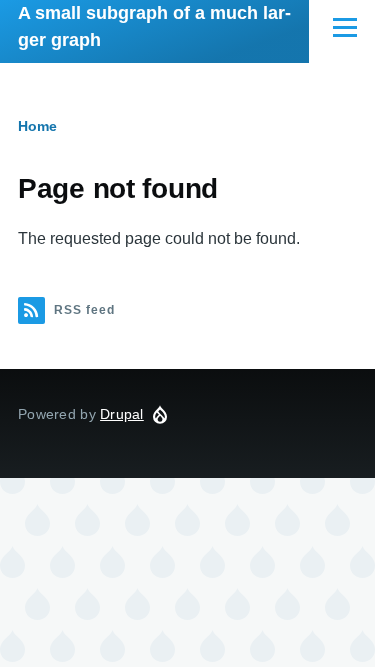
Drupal (122, 414)
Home (37, 126)
